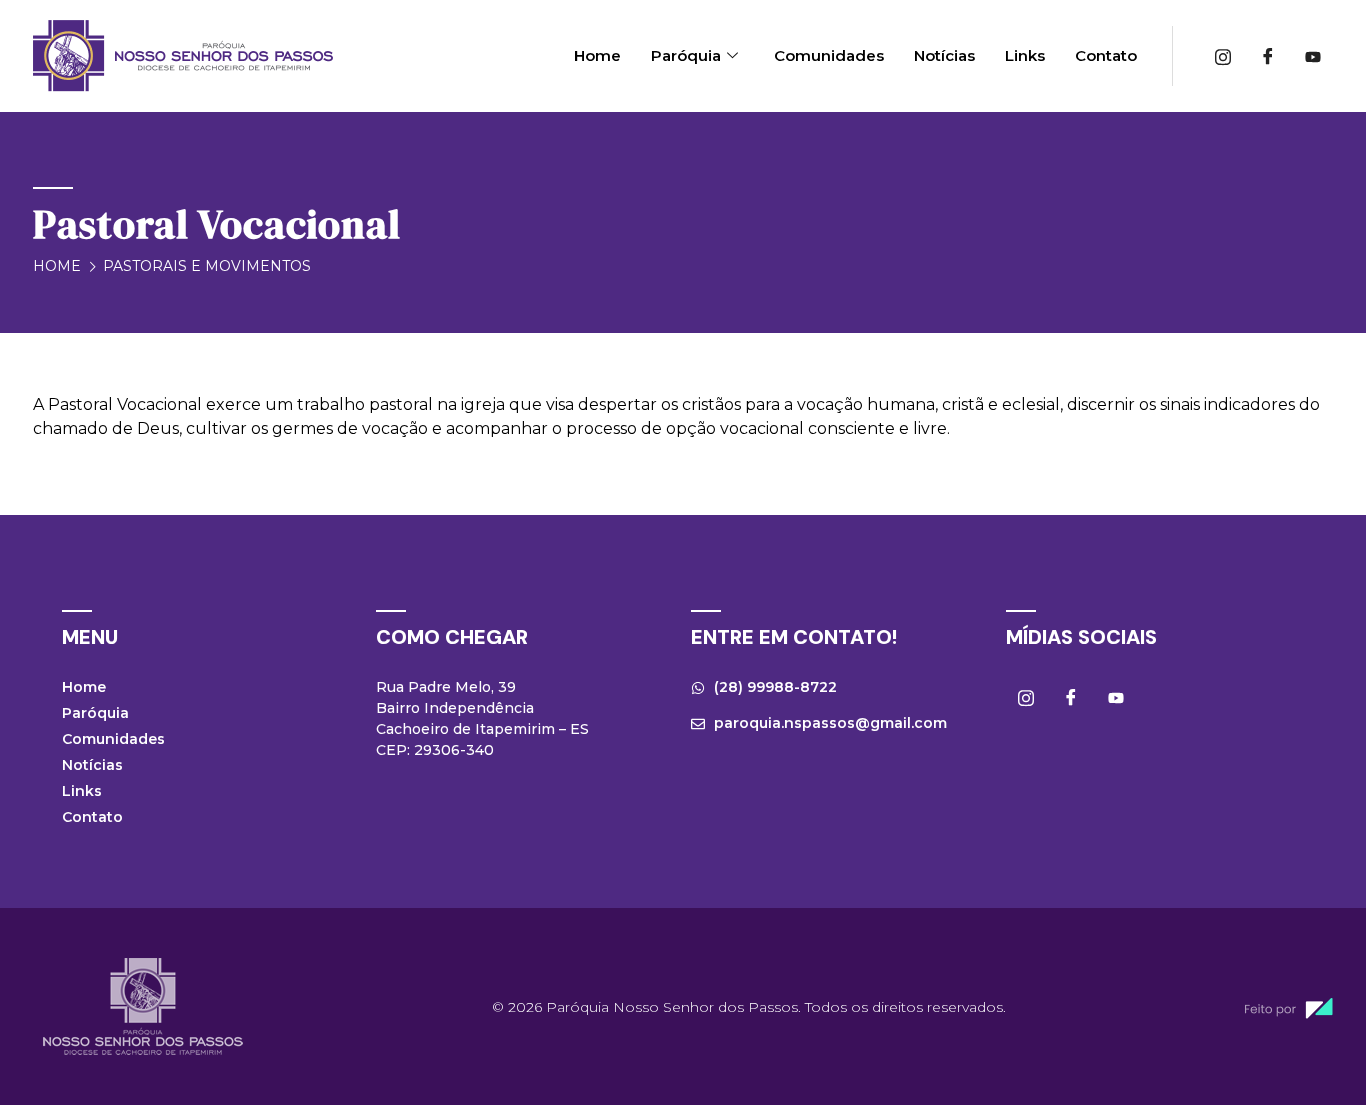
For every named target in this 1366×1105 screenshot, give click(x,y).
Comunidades (829, 55)
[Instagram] (1223, 56)
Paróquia (686, 55)
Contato (1106, 55)
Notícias (944, 55)
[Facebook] (1268, 56)
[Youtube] (1313, 56)
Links (1025, 55)
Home (597, 55)
